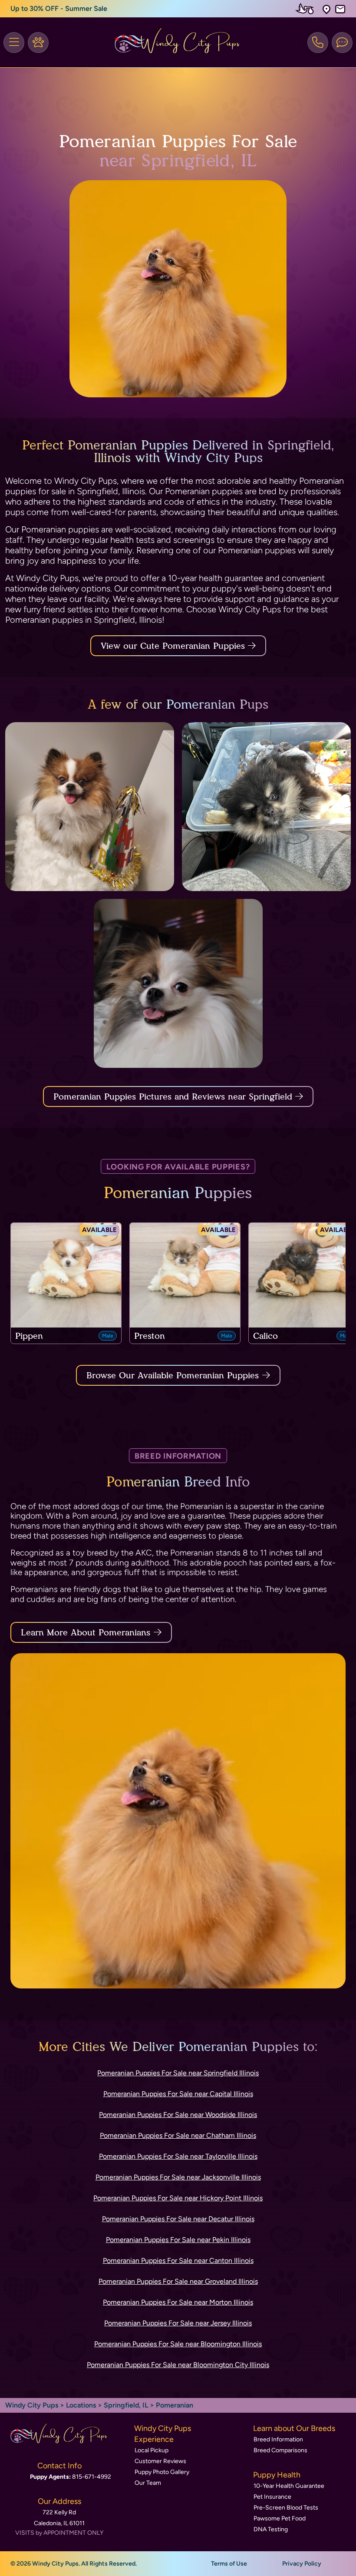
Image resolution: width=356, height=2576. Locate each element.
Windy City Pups (32, 2405)
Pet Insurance (272, 2497)
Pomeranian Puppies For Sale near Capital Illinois (178, 2094)
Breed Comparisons (280, 2450)
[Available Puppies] (38, 43)
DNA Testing (271, 2529)
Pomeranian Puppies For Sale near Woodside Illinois (178, 2115)
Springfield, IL (127, 2405)
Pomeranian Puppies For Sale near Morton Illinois (178, 2302)
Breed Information (278, 2439)
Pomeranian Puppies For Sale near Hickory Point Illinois (178, 2198)
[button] (326, 9)
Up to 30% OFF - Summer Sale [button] (59, 8)
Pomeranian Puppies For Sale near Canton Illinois (178, 2261)
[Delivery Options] (307, 9)
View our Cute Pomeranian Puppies (174, 646)
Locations (81, 2405)
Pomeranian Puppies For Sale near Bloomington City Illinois (178, 2365)
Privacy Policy (302, 2564)
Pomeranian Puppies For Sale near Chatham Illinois (178, 2135)
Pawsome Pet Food (280, 2518)
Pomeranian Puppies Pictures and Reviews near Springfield (174, 1096)
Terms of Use (229, 2564)
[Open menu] (14, 43)
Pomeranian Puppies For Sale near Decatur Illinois (178, 2219)
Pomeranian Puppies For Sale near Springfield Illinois (178, 2073)
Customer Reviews (160, 2461)
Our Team (148, 2483)
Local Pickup (152, 2450)
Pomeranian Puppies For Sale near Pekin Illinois (178, 2240)
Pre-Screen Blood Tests (286, 2508)
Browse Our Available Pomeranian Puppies (173, 1375)
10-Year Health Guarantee (289, 2486)
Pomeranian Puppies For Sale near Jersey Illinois (178, 2323)
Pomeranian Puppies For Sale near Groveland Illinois (178, 2281)
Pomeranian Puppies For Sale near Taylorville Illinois (178, 2156)
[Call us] (318, 43)
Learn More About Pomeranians (86, 1632)
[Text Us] (342, 43)
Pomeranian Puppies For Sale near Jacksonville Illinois (178, 2177)
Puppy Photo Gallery (162, 2472)
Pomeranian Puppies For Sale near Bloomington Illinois (178, 2344)
